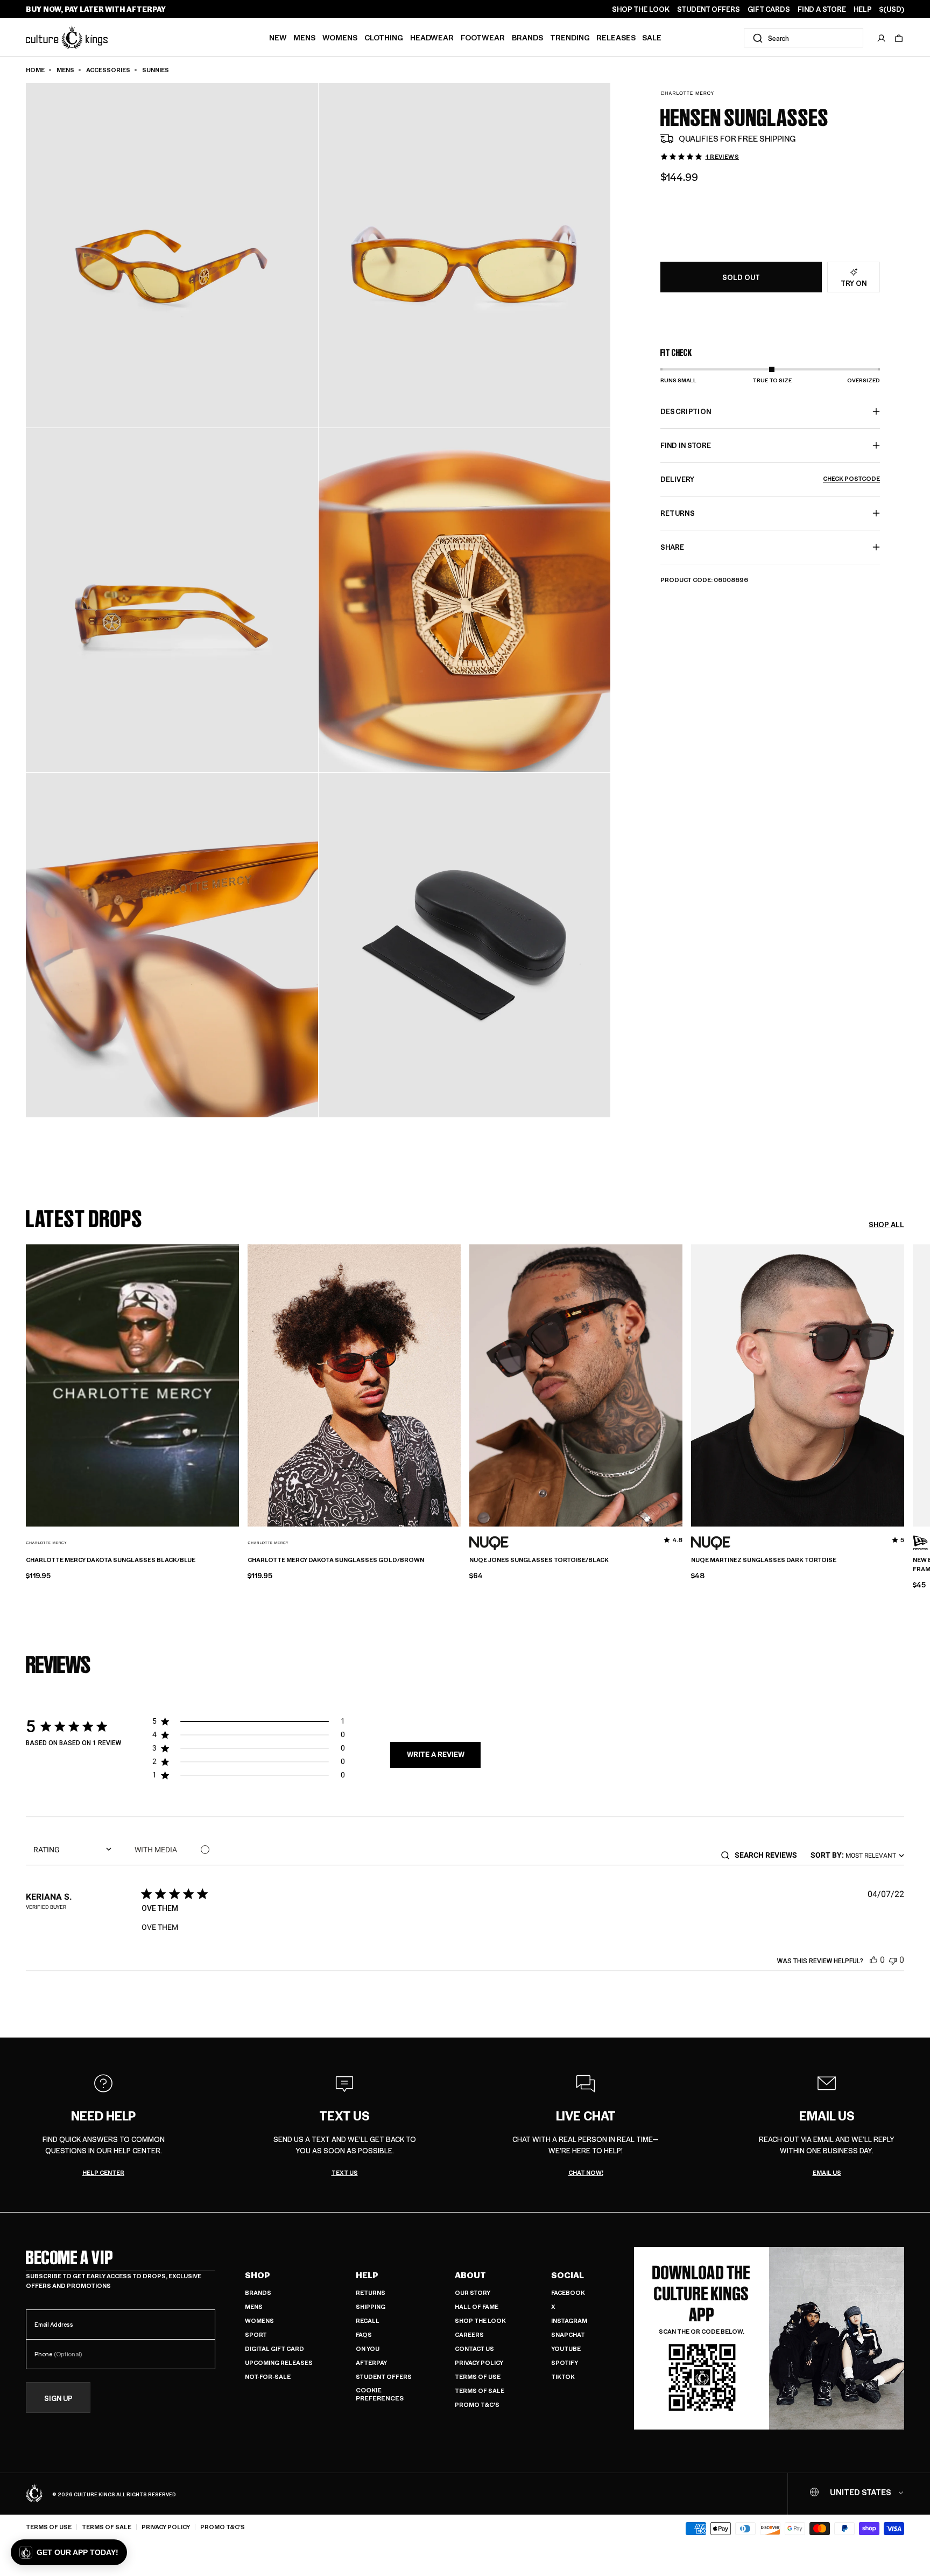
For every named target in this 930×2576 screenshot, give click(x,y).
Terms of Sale (480, 2390)
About (470, 2275)
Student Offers (384, 2376)
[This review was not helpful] (893, 1960)
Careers (469, 2334)
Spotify (565, 2362)
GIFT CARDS (769, 9)
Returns (371, 2292)
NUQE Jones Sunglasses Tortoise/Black (539, 1560)
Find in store (686, 445)
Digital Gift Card (274, 2348)
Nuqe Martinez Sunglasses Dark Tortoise (764, 1560)
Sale (652, 37)
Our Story (473, 2292)
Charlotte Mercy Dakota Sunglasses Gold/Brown (336, 1560)
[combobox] (804, 38)
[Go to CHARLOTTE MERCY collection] (687, 93)
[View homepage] (67, 37)
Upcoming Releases (279, 2362)
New (278, 37)
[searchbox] (769, 1855)
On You (368, 2348)
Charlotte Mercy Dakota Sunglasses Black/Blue (111, 1560)
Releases (616, 37)
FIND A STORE (822, 9)
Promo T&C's (477, 2404)
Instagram (569, 2320)
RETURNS (678, 513)
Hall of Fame (477, 2306)
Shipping (371, 2306)
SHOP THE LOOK (641, 9)
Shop (258, 2275)
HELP (863, 9)
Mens (304, 37)
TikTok (563, 2376)
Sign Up (58, 2397)
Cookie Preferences (380, 2394)
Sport (256, 2334)
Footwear (483, 37)
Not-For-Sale (268, 2376)
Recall (368, 2320)
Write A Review (436, 1754)
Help (367, 2275)
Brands (527, 37)
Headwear (432, 37)
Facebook (568, 2292)
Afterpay (371, 2362)
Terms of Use (478, 2376)
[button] (899, 38)
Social (568, 2275)
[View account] (882, 38)
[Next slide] (904, 1384)
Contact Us (474, 2348)
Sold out (741, 277)
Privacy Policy (479, 2362)
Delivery (770, 479)
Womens (340, 37)
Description (686, 411)
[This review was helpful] (873, 1960)
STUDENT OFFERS (709, 9)
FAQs (364, 2334)
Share (672, 547)
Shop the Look (480, 2320)
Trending (570, 37)
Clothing (384, 37)
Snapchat (568, 2334)
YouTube (566, 2348)
